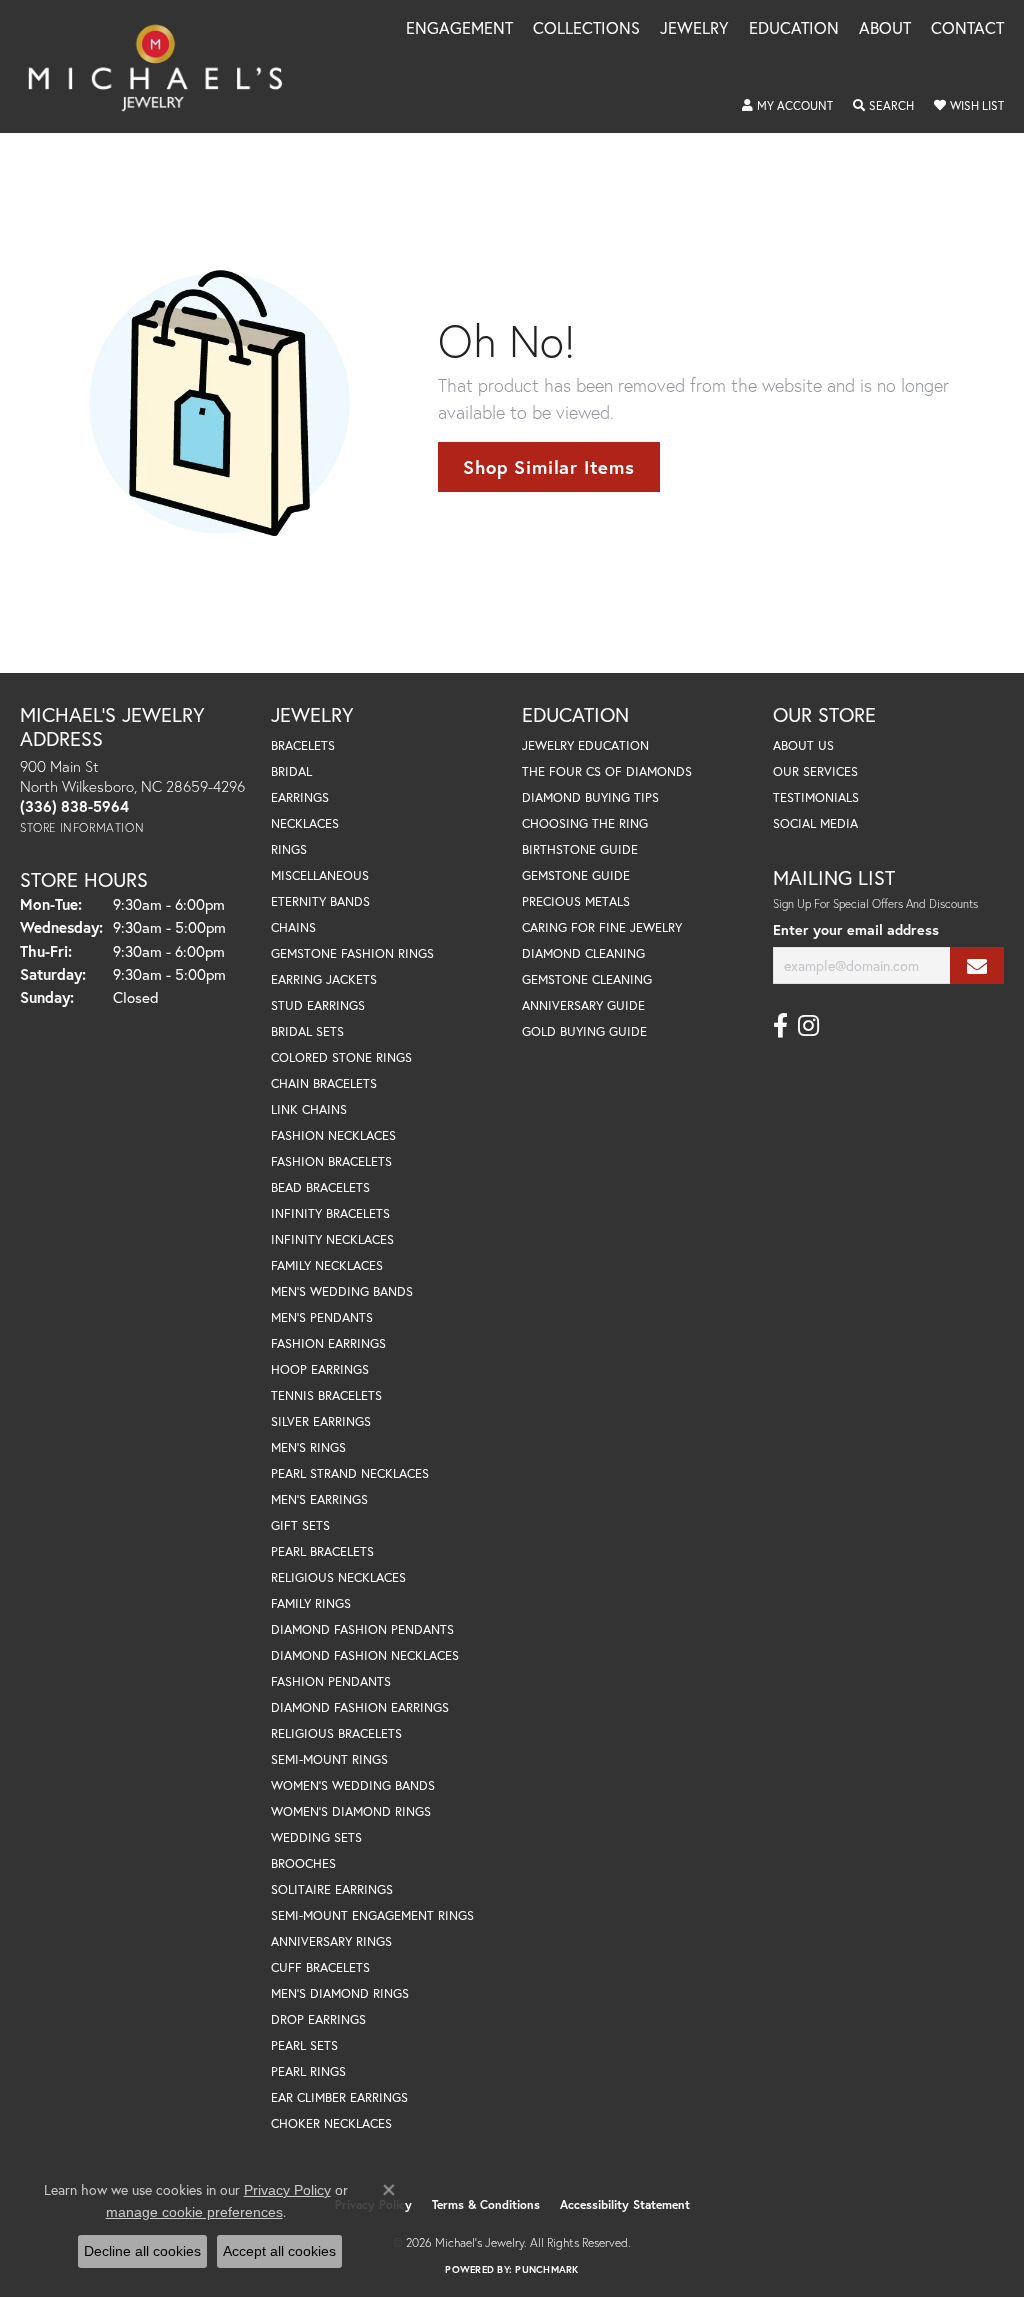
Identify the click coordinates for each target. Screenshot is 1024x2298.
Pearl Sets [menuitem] (304, 2045)
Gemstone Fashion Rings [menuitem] (352, 953)
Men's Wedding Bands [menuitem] (342, 1291)
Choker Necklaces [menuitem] (331, 2123)
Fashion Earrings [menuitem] (328, 1343)
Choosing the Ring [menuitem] (585, 823)
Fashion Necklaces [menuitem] (333, 1135)
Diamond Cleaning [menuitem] (583, 953)
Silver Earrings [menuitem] (321, 1421)
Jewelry (694, 29)
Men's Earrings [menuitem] (319, 1499)
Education (794, 29)
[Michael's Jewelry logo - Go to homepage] (164, 66)
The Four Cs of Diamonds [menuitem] (607, 771)
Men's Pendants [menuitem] (322, 1317)
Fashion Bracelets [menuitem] (331, 1161)
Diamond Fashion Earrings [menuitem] (360, 1707)
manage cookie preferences (194, 2212)
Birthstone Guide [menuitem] (580, 849)
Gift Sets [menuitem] (300, 1525)
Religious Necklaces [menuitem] (338, 1577)
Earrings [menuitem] (300, 797)
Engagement (459, 29)
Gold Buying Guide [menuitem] (584, 1031)
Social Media (815, 823)
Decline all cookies (142, 2251)
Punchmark (546, 2269)
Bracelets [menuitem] (303, 745)
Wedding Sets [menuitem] (316, 1837)
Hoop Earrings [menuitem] (320, 1369)
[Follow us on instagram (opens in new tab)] (808, 1026)
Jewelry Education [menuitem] (585, 745)
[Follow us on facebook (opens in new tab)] (780, 1026)
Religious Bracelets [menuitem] (336, 1733)
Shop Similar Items (548, 467)
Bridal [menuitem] (291, 771)
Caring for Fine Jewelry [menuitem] (602, 927)
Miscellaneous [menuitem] (320, 875)
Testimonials (816, 797)
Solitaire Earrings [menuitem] (332, 1889)
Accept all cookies (279, 2251)
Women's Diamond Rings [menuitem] (351, 1811)
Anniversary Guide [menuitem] (583, 1005)
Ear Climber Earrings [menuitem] (339, 2097)
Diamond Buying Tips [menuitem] (590, 797)
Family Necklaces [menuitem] (327, 1265)
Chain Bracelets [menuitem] (324, 1083)
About (885, 29)
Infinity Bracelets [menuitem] (330, 1213)
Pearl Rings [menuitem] (308, 2071)
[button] (787, 106)
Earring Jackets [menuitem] (324, 979)
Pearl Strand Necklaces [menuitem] (350, 1473)
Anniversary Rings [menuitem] (331, 1941)
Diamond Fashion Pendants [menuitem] (362, 1629)
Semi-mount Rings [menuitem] (329, 1759)
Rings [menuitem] (289, 849)
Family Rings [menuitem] (311, 1603)
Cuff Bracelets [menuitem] (320, 1967)
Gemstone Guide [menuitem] (576, 875)
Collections (586, 29)
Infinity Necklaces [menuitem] (332, 1239)
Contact (967, 29)
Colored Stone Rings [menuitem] (341, 1057)
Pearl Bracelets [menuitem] (322, 1551)
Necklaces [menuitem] (305, 823)
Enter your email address (856, 929)
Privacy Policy (287, 2190)
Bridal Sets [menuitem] (307, 1031)
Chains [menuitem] (293, 927)
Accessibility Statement (625, 2204)
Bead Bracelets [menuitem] (320, 1187)
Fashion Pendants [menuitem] (331, 1681)
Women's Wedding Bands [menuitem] (353, 1785)
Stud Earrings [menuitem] (318, 1005)
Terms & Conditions (486, 2204)
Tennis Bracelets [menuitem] (326, 1395)
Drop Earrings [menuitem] (318, 2019)
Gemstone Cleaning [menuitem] (587, 979)
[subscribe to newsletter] (977, 965)
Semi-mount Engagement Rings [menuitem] (372, 1915)
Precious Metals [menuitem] (576, 901)
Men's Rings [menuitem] (308, 1447)
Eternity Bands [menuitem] (320, 901)
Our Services (815, 771)
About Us (803, 745)
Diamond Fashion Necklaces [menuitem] (365, 1655)
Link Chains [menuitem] (309, 1109)
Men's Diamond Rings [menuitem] (340, 1993)
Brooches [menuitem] (303, 1863)
